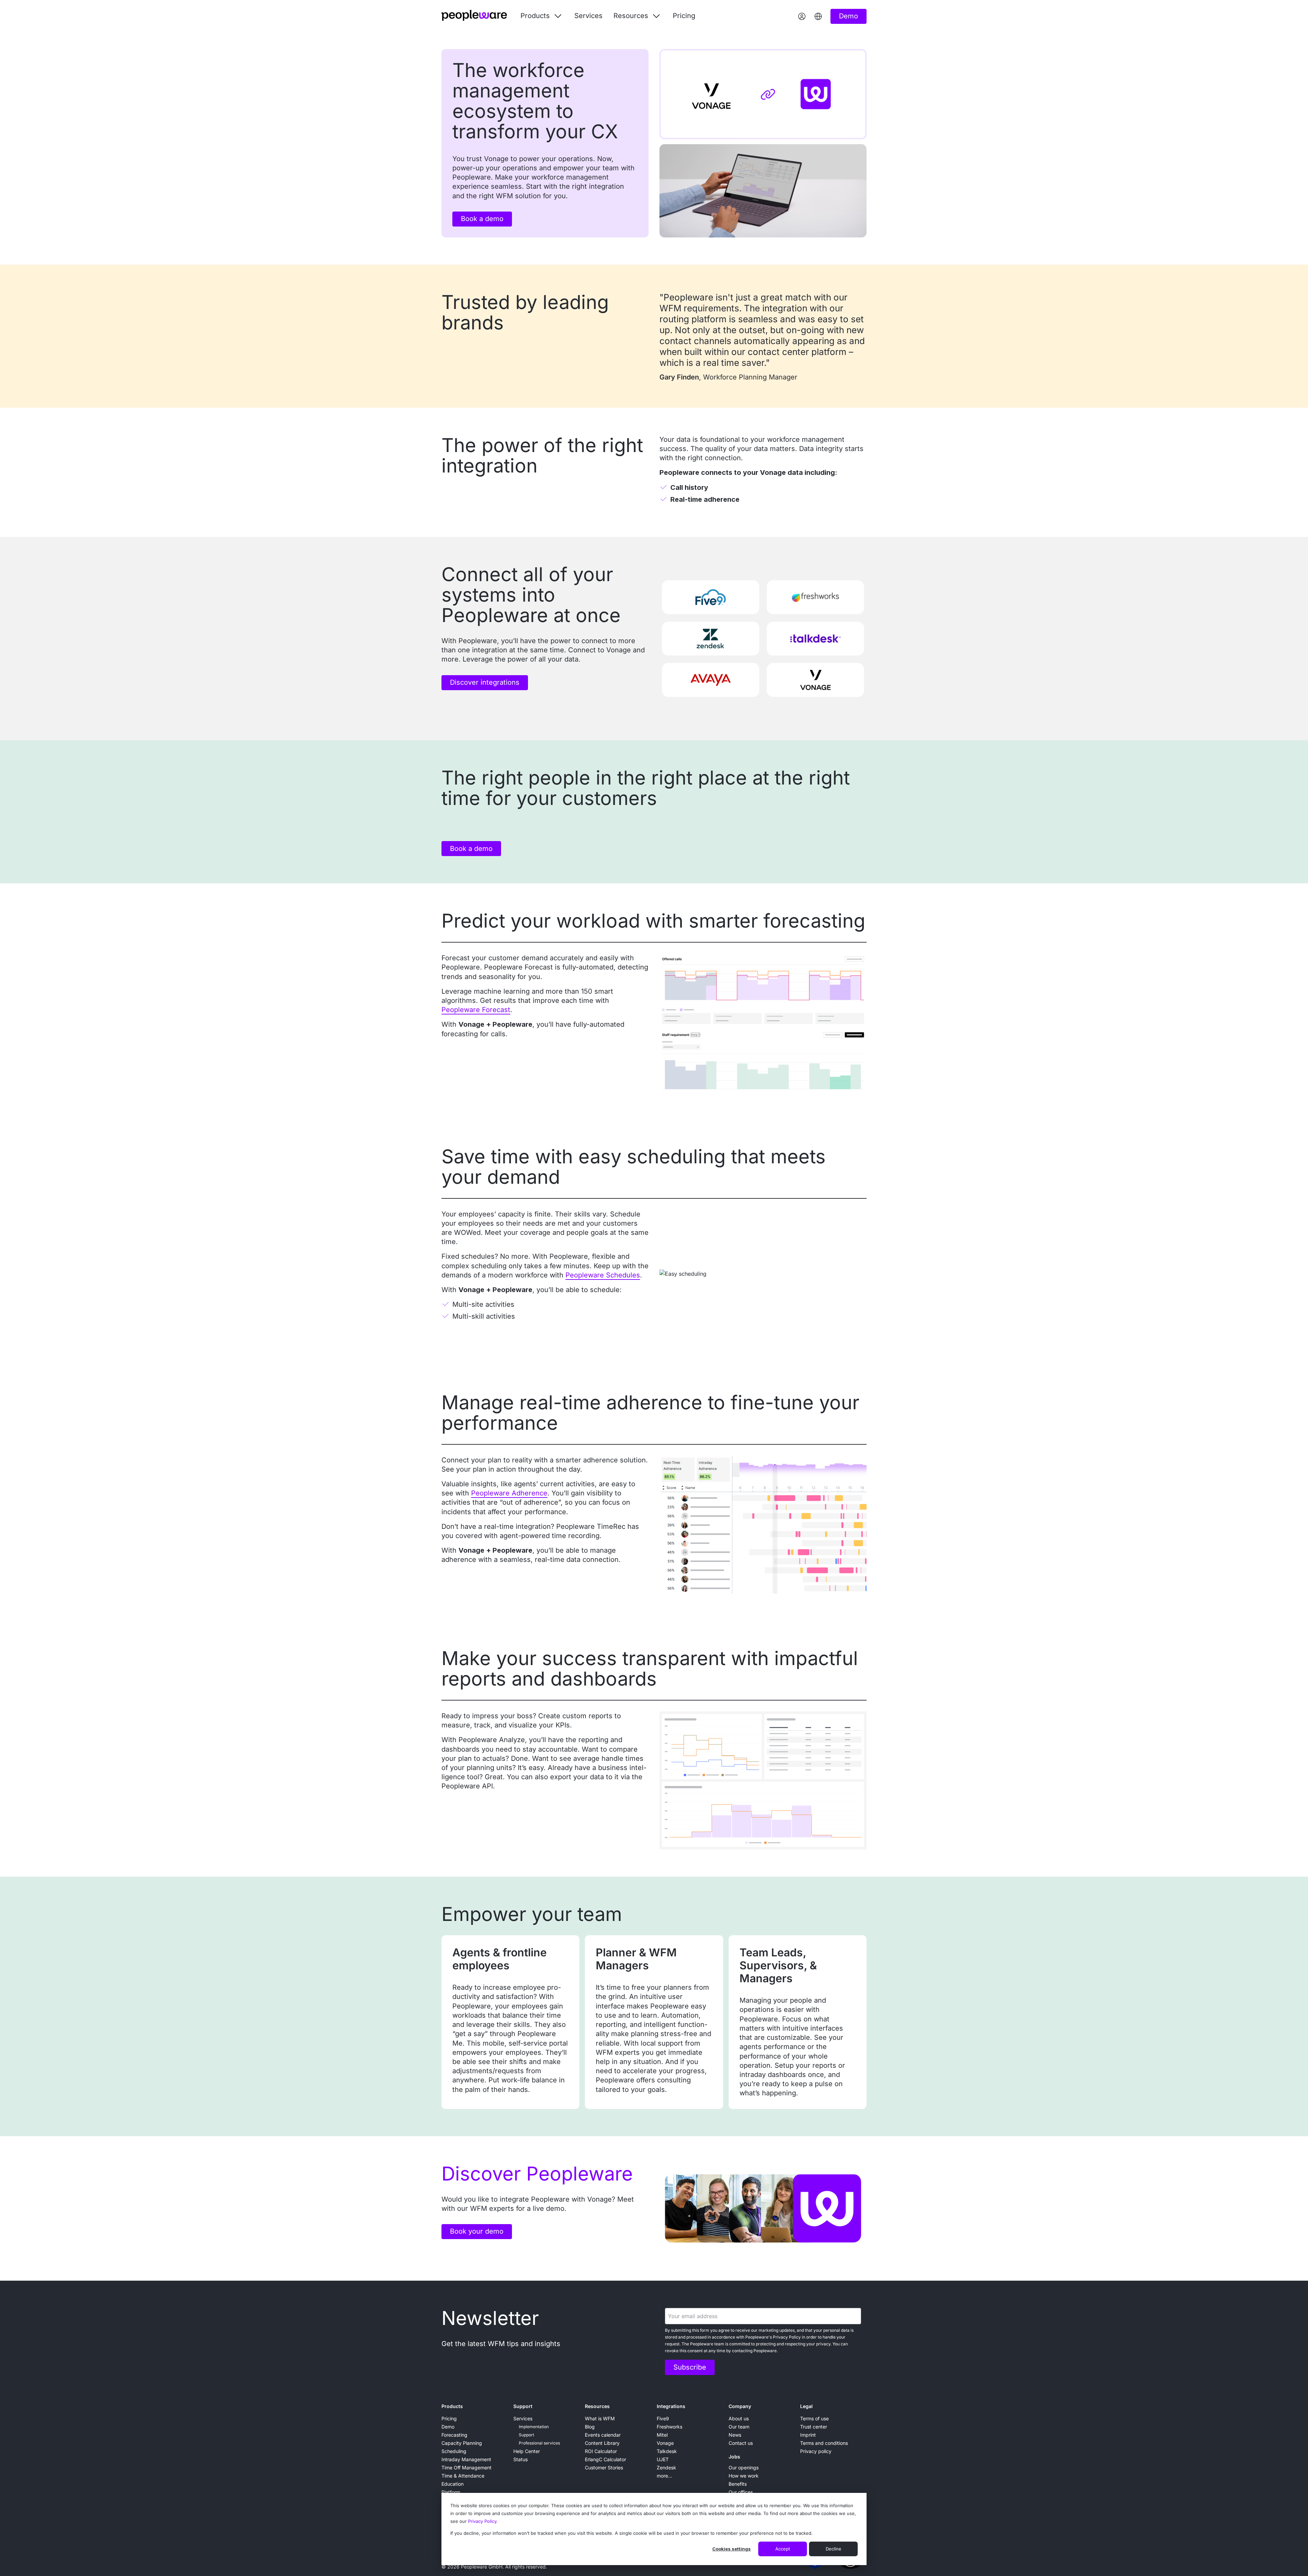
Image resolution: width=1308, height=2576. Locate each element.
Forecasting (454, 2435)
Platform (451, 2492)
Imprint (808, 2435)
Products (452, 2406)
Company (740, 2406)
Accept (783, 2549)
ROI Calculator (601, 2451)
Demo (448, 2427)
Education (453, 2484)
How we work (744, 2476)
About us (739, 2418)
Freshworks (669, 2427)
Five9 (663, 2418)
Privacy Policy (482, 2521)
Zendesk (666, 2468)
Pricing (684, 16)
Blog (590, 2427)
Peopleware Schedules (603, 1275)
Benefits (738, 2484)
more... (664, 2476)
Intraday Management (466, 2459)
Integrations (671, 2406)
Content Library (602, 2443)
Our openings (744, 2468)
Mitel (662, 2435)
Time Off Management (466, 2468)
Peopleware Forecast (476, 1010)
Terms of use (814, 2418)
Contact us (741, 2443)
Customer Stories (604, 2468)
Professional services (539, 2443)
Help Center (527, 2451)
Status (520, 2459)
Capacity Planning (462, 2443)
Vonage (665, 2443)
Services (588, 16)
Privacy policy (816, 2451)
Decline (834, 2549)
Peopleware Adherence (509, 1493)
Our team (739, 2427)
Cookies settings (731, 2549)
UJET (663, 2459)
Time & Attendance (463, 2476)
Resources (597, 2406)
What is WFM (600, 2418)
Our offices (741, 2492)
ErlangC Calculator (605, 2459)
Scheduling (454, 2451)
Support (523, 2406)
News (735, 2435)
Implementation (534, 2427)
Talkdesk (667, 2451)
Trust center (814, 2427)
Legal (806, 2406)
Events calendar (603, 2435)
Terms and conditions (824, 2443)
